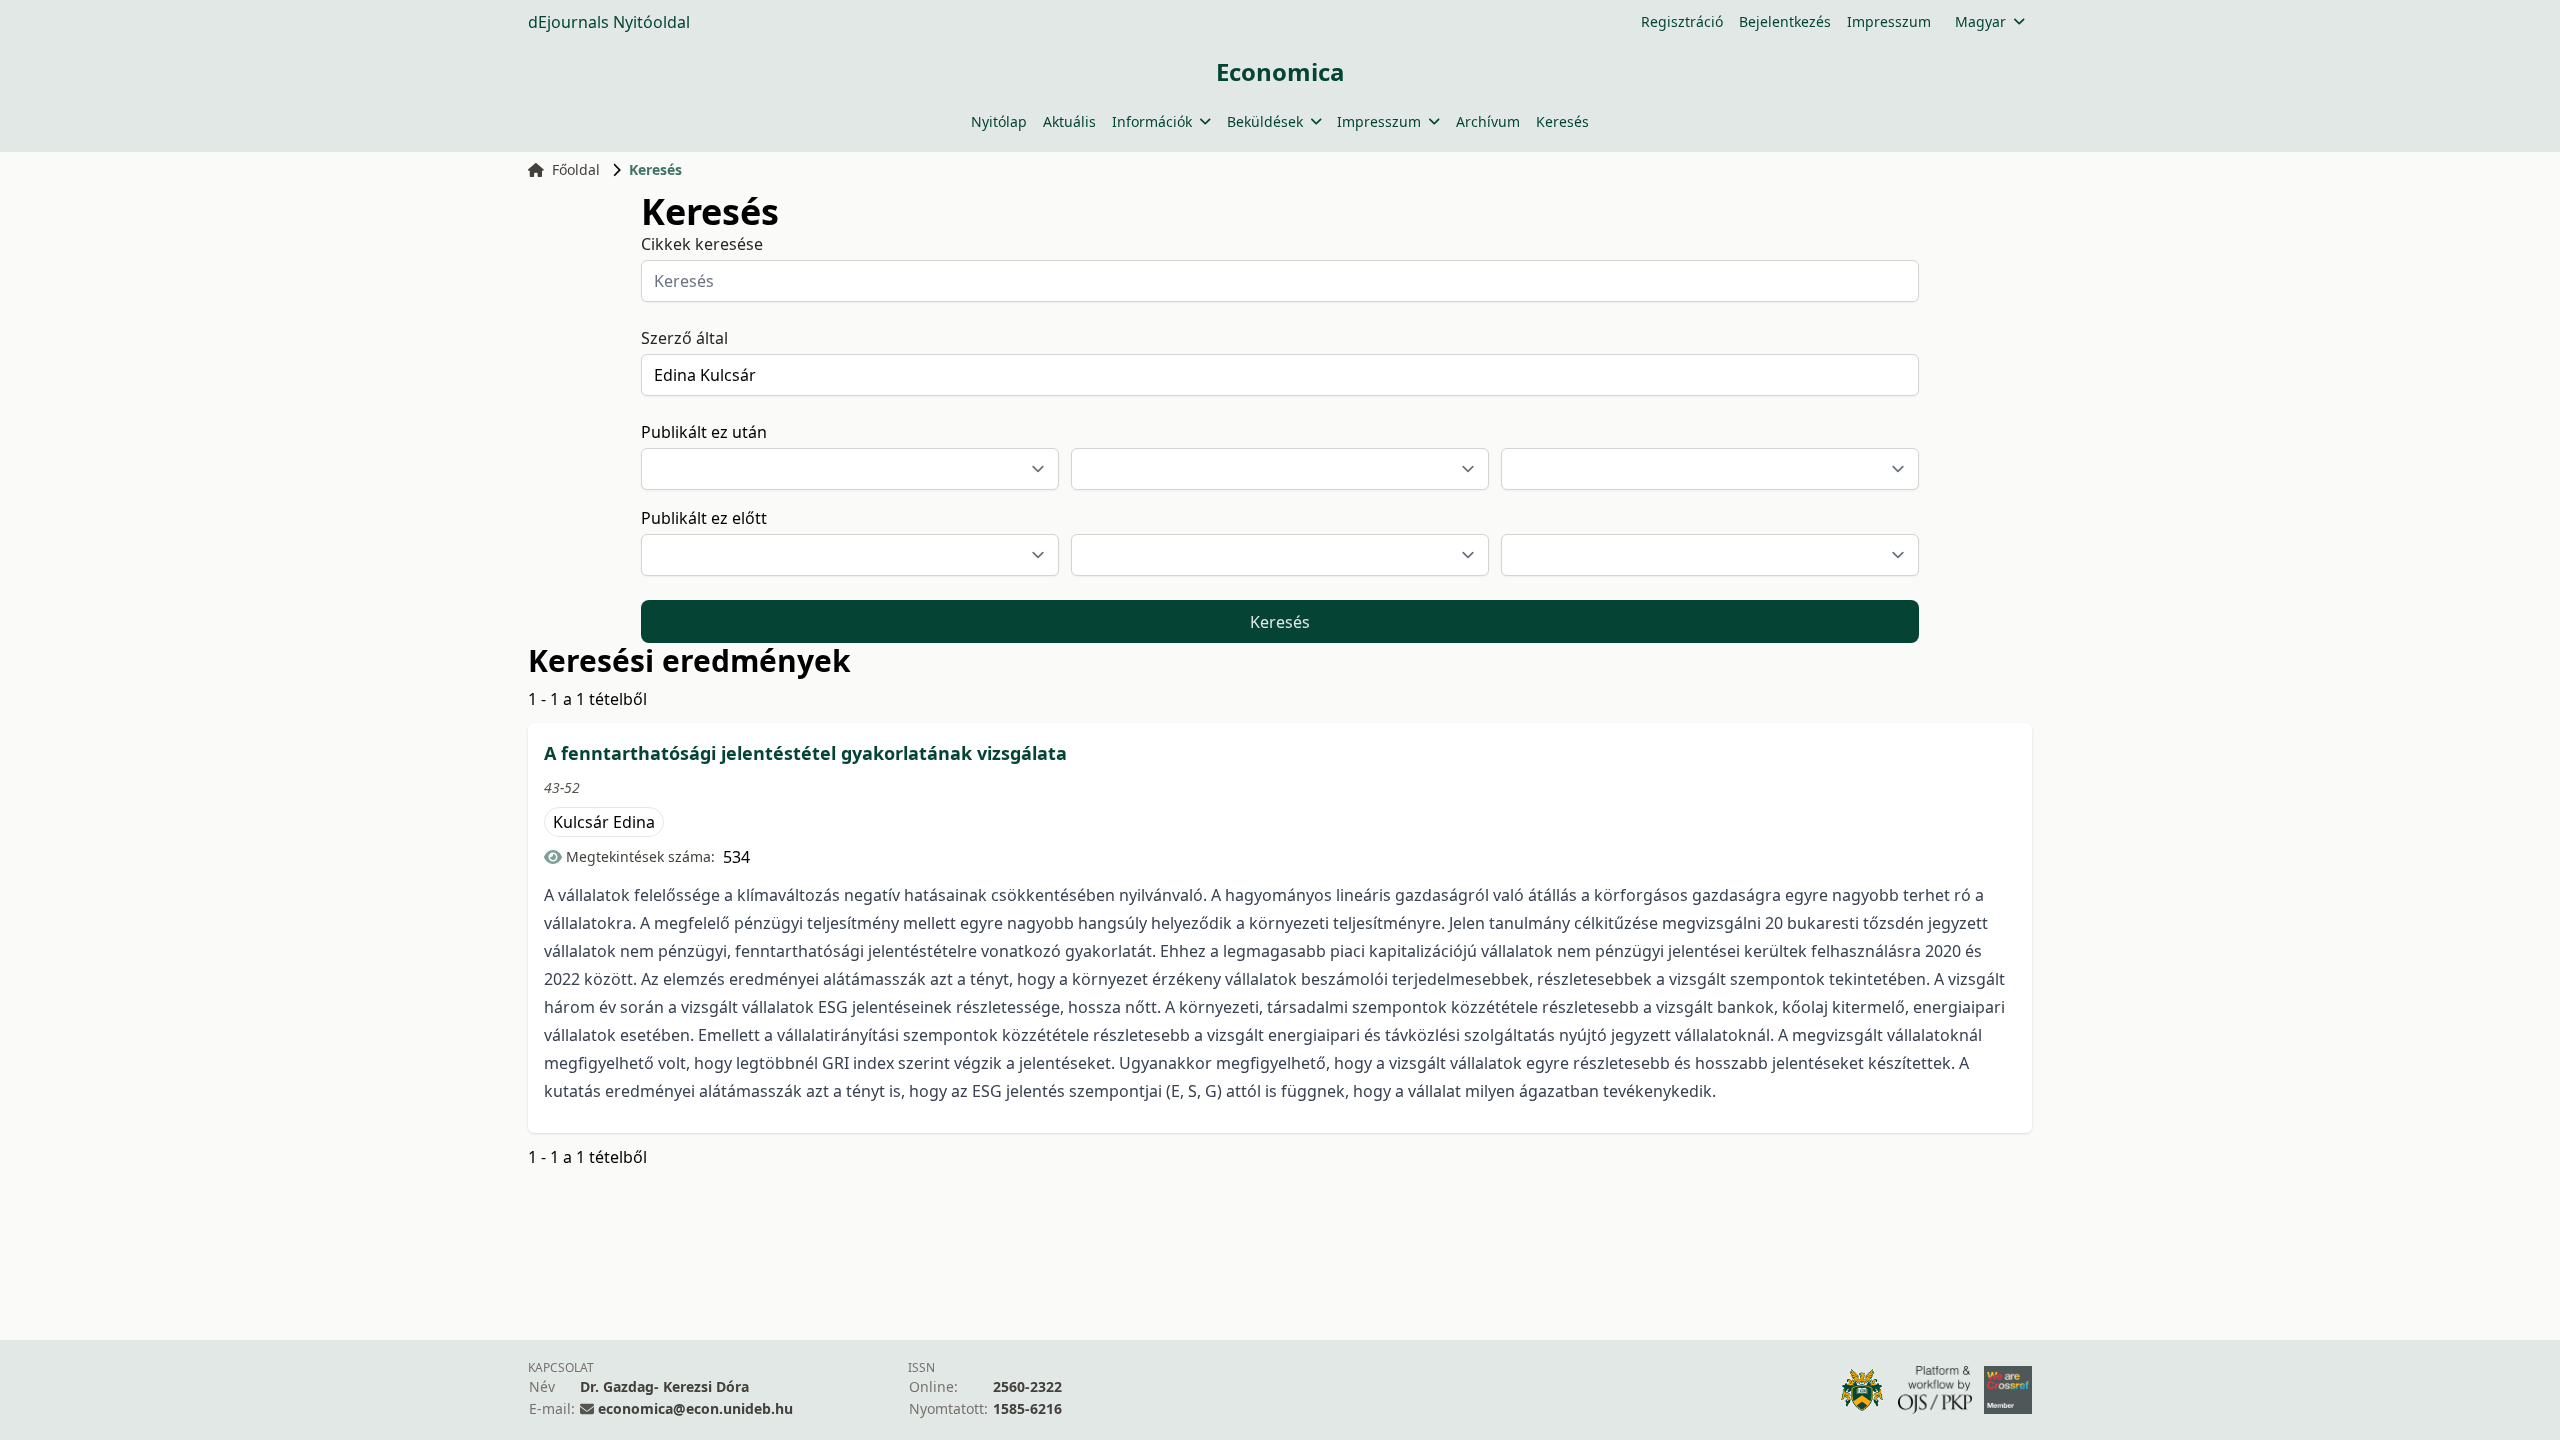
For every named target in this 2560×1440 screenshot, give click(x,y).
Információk (1152, 121)
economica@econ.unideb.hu (695, 1408)
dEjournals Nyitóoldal (609, 22)
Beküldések (1265, 121)
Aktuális (1069, 121)
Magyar (1980, 21)
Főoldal (576, 169)
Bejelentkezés (1785, 21)
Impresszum (1889, 21)
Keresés (1562, 121)
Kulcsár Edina (604, 822)
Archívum (1488, 121)
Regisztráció (1682, 21)
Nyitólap (999, 121)
